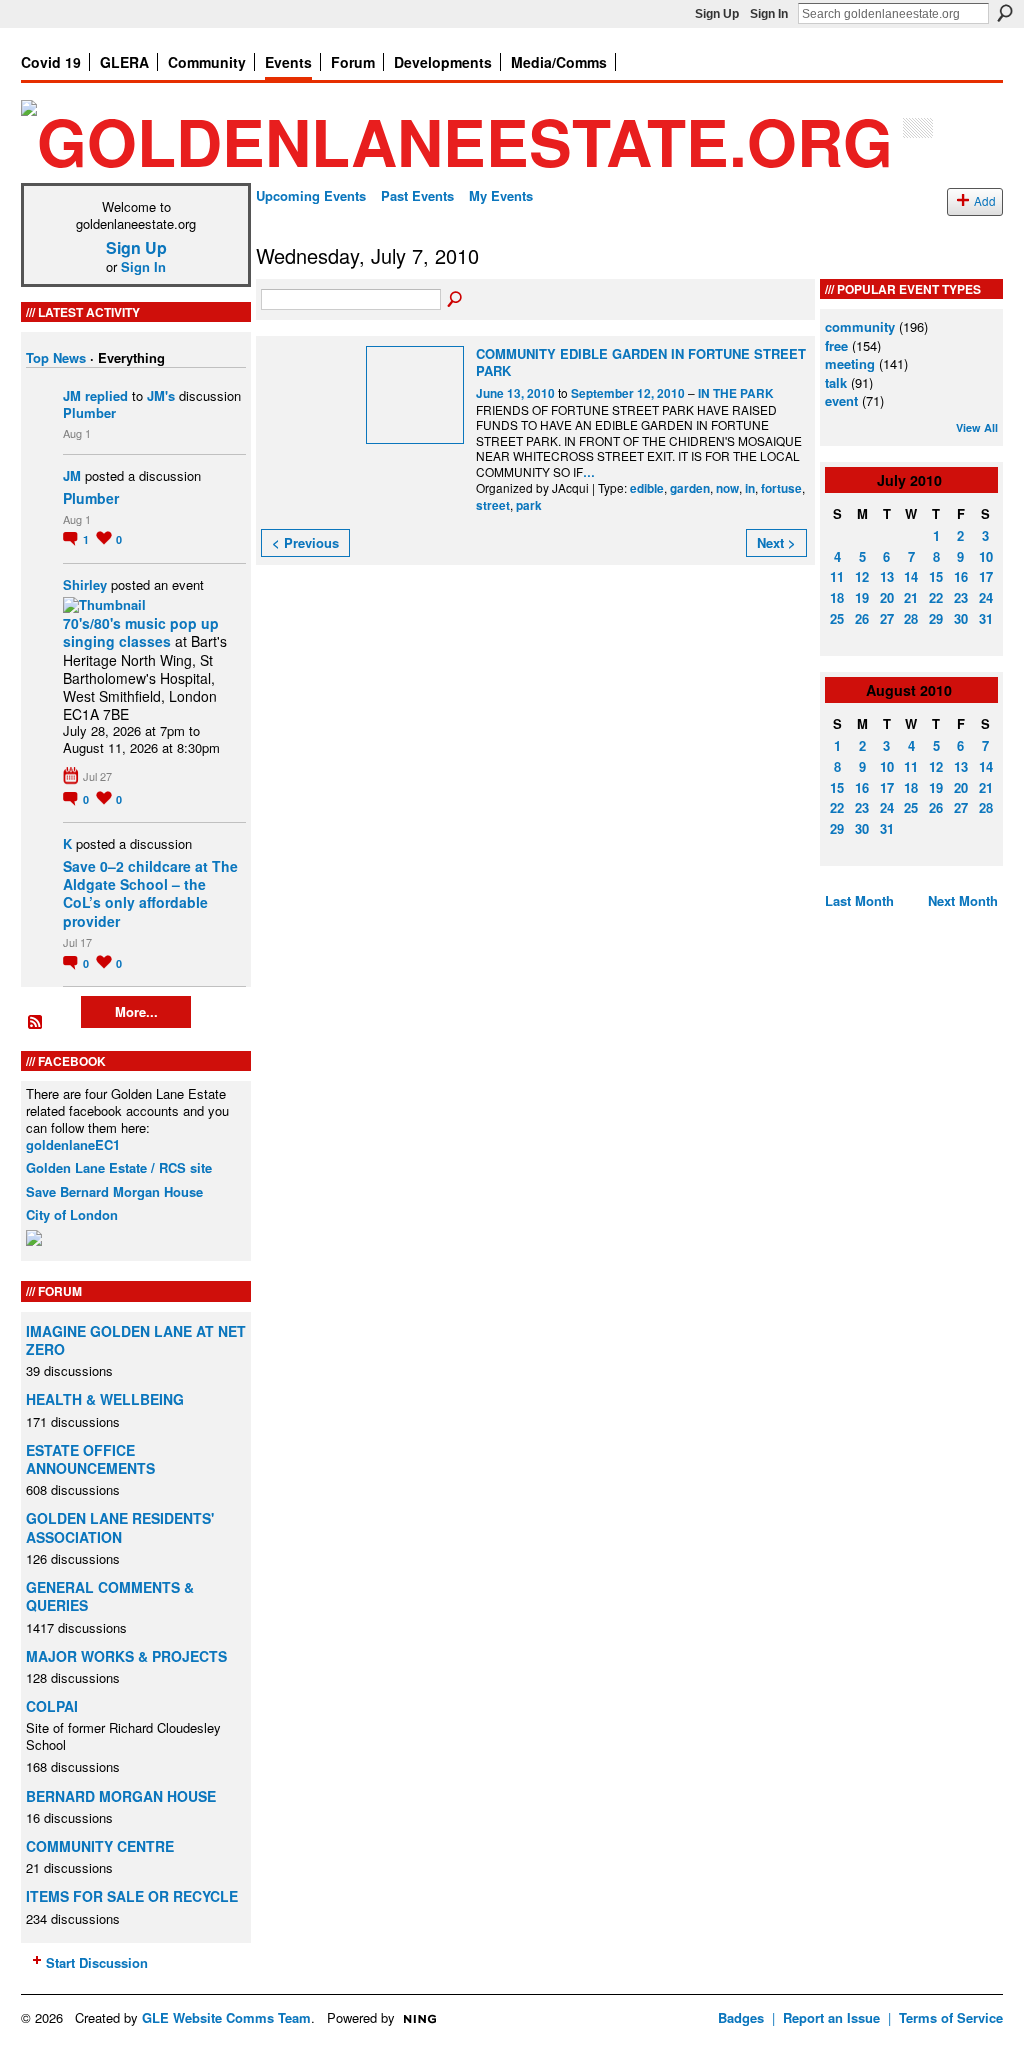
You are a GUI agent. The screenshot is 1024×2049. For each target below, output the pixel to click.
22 (936, 597)
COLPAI (52, 1706)
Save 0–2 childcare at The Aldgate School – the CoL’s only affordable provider (150, 893)
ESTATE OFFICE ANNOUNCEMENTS (90, 1459)
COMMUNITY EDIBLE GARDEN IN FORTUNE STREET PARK (641, 362)
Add (985, 201)
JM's (161, 395)
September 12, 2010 (628, 393)
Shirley (85, 584)
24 (986, 597)
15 (936, 576)
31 (986, 618)
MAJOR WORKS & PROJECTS (126, 1656)
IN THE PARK (736, 393)
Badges (741, 2017)
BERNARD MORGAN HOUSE (121, 1796)
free (836, 345)
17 (986, 576)
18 (837, 597)
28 (911, 618)
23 (961, 597)
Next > (776, 542)
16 (961, 576)
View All (977, 427)
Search (1005, 13)
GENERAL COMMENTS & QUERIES (110, 1596)
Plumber (89, 412)
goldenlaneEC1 (73, 1144)
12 (862, 576)
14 (911, 576)
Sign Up (717, 14)
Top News (56, 357)
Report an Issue (831, 2017)
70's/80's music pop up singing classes (141, 632)
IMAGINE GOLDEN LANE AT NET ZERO (136, 1340)
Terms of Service (951, 2017)
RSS (36, 1023)
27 (887, 618)
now (727, 488)
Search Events (456, 300)
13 (887, 576)
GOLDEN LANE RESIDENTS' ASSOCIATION (120, 1527)
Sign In (769, 14)
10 (986, 556)
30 (961, 618)
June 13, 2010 (515, 393)
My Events (501, 195)
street (493, 505)
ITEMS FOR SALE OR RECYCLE (132, 1896)
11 (837, 576)
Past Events (417, 195)
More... (136, 1011)
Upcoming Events (311, 195)
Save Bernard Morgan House (114, 1191)
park (529, 505)
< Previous (305, 542)
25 (837, 618)
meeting (850, 363)
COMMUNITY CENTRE (100, 1846)
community (860, 326)
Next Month (963, 900)
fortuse (781, 488)
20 (887, 597)
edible (647, 488)
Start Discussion (97, 1962)
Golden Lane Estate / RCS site (119, 1167)
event (841, 400)
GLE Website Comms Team (226, 2017)
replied (106, 395)
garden (690, 488)
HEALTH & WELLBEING (105, 1399)
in (750, 488)
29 (936, 618)
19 (862, 597)
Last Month (859, 900)
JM (72, 395)
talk (836, 382)
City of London (72, 1214)
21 (911, 597)
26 (862, 618)
